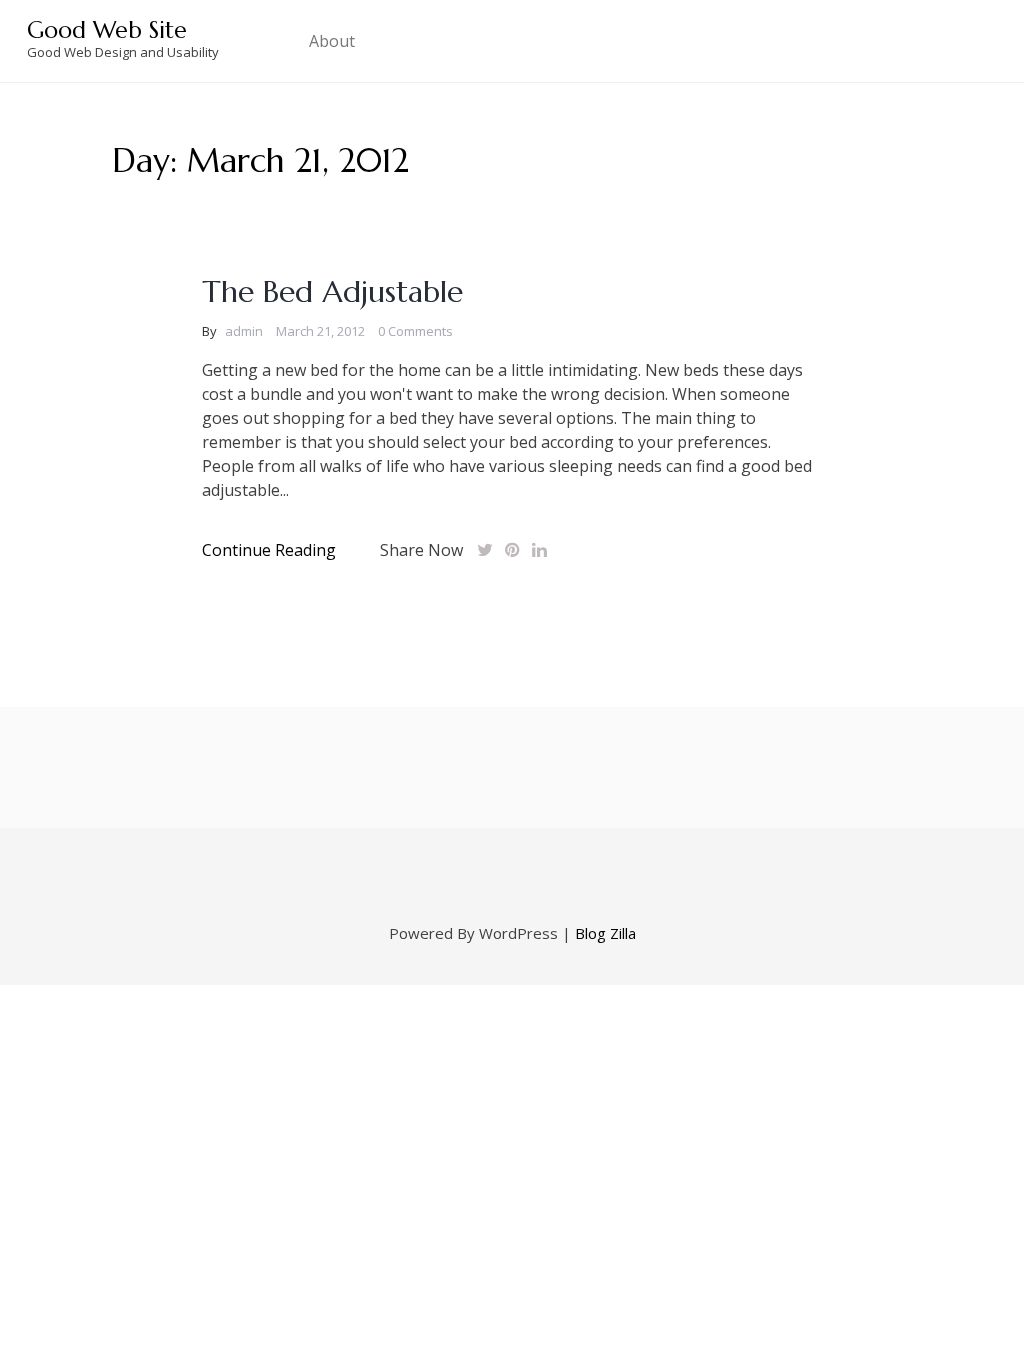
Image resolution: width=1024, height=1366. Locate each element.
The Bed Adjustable (332, 291)
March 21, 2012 (320, 331)
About (332, 41)
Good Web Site (107, 30)
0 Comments (415, 331)
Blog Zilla (605, 933)
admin (244, 331)
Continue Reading (269, 550)
